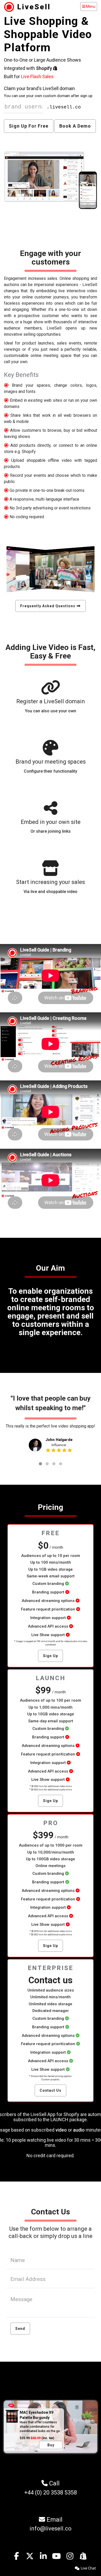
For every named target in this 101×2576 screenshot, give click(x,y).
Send (20, 2329)
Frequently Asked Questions (48, 606)
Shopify (45, 68)
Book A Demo (75, 126)
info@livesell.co (51, 2529)
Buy (51, 2445)
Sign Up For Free (29, 126)
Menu (89, 6)
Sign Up (51, 1656)
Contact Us (51, 2090)
